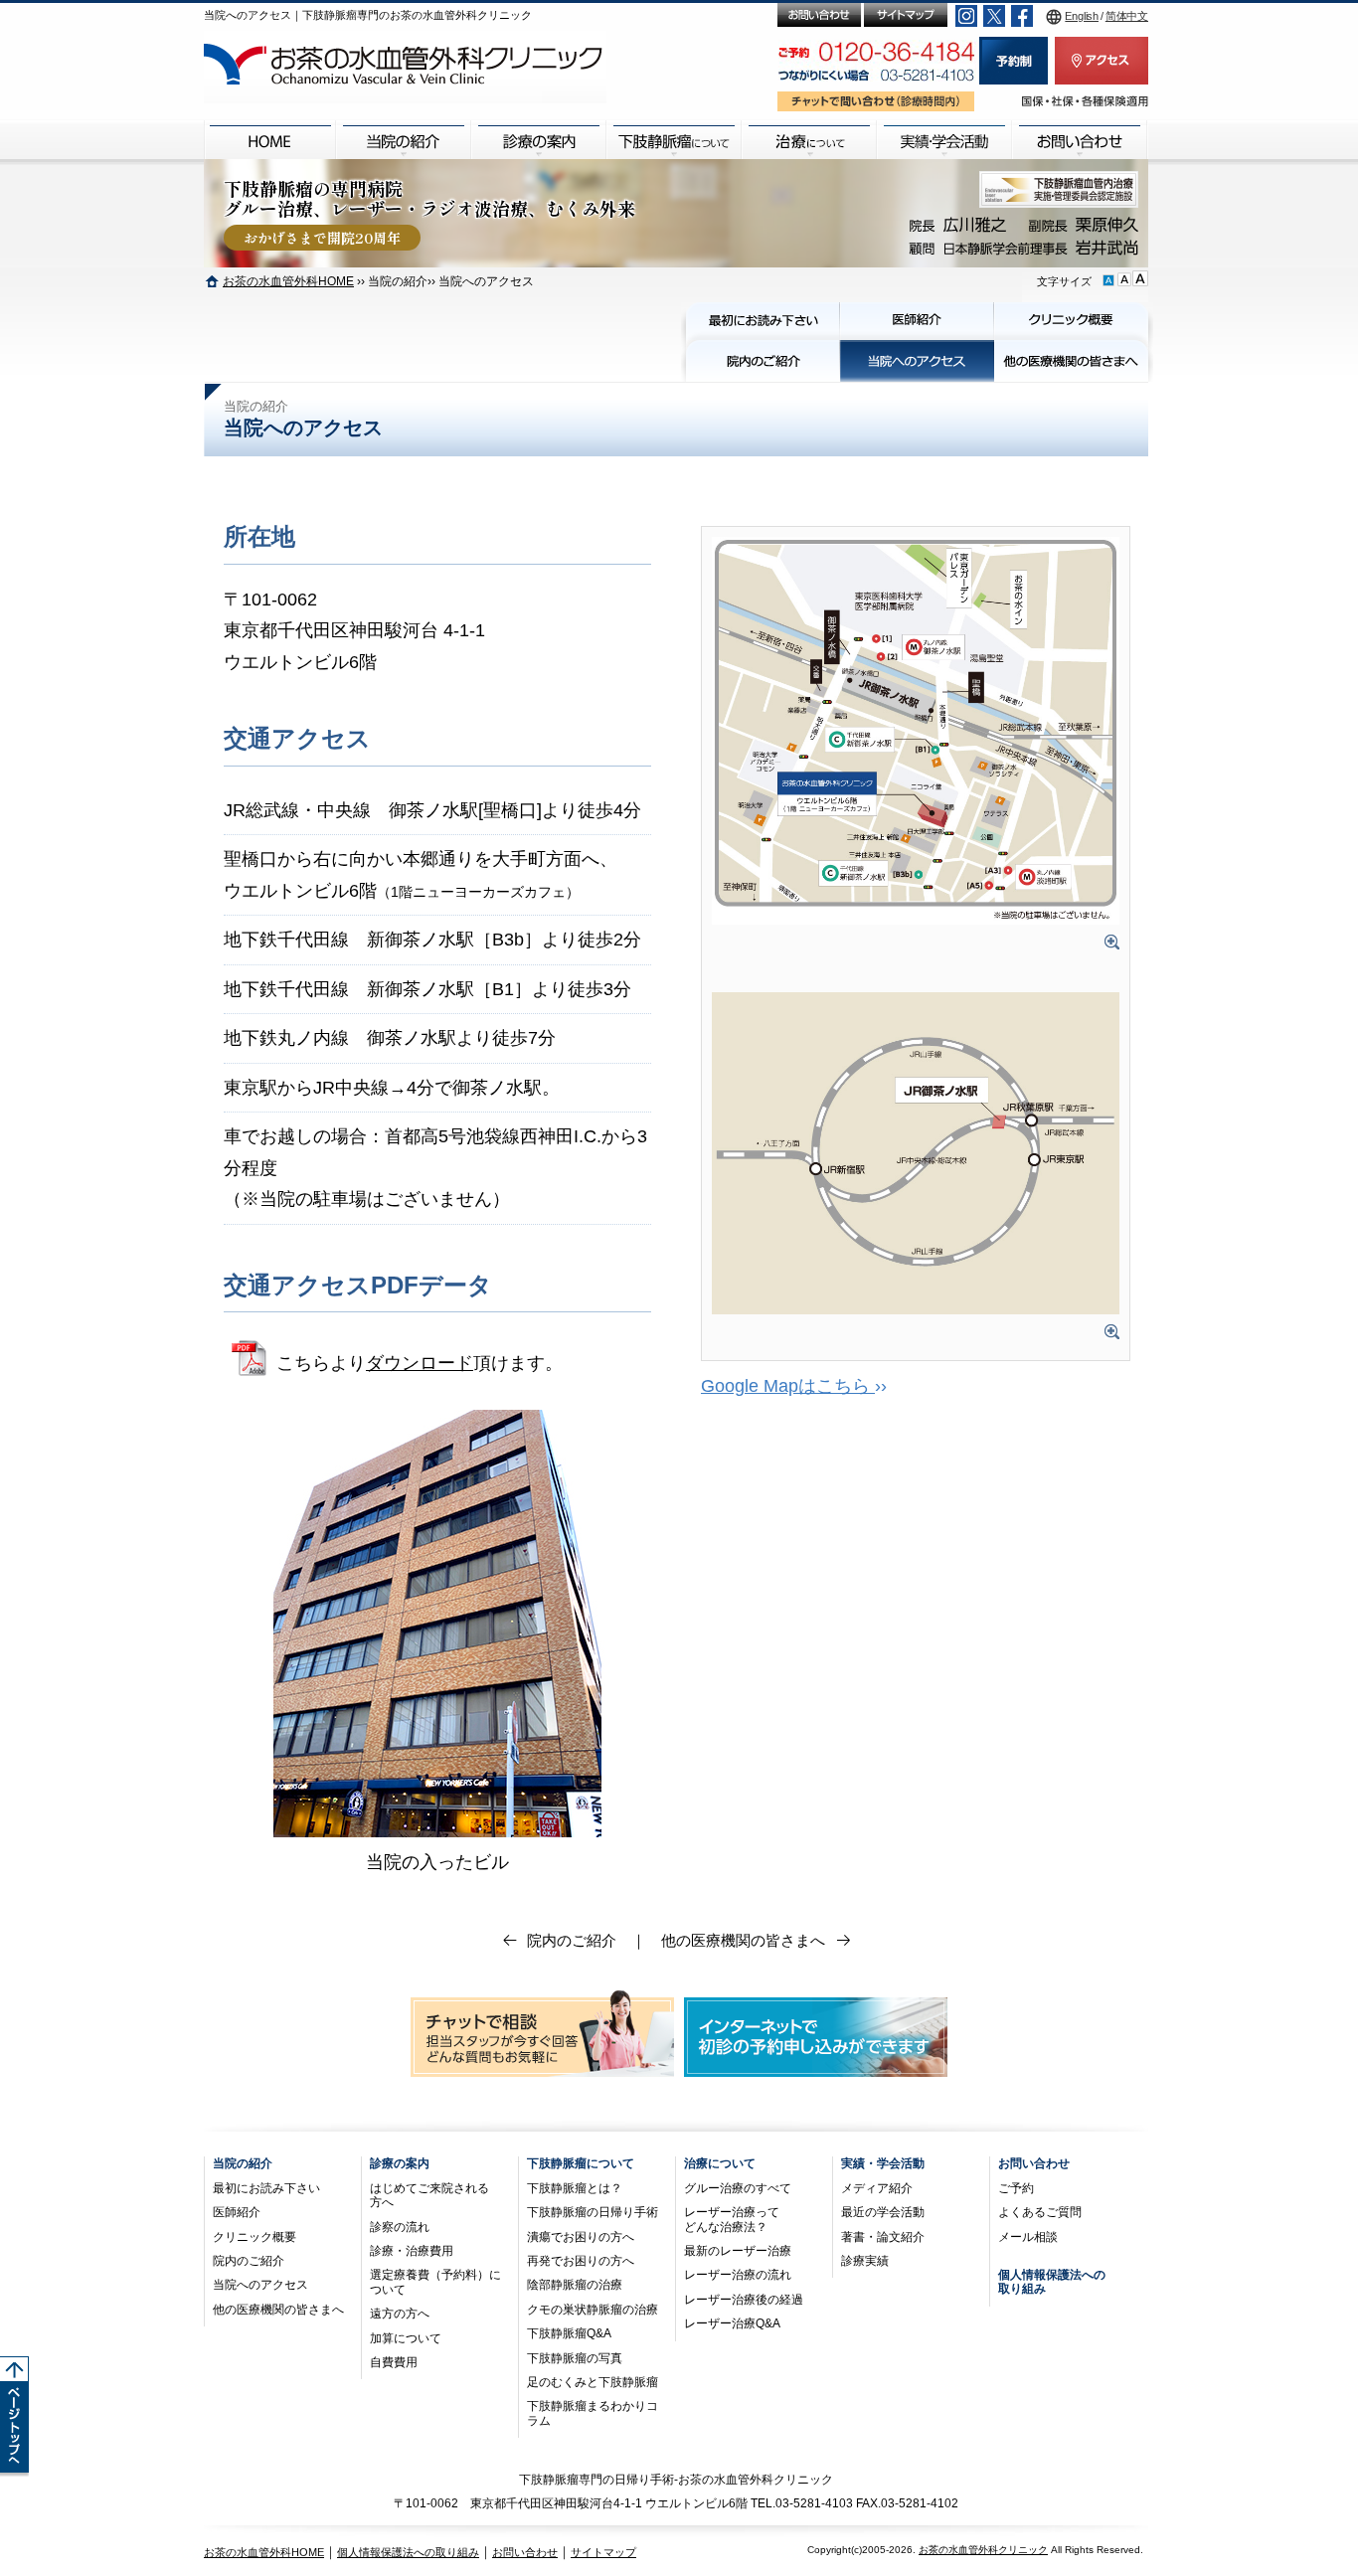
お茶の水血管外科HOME (288, 281)
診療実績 (865, 2261)
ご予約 (1016, 2188)
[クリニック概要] (1071, 321)
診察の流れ (400, 2227)
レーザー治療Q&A (732, 2323)
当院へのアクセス (260, 2285)
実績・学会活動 (883, 2163)
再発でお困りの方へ (581, 2261)
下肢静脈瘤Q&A (569, 2333)
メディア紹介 (877, 2188)
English (1082, 16)
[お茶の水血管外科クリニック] (405, 67)
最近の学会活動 (883, 2212)
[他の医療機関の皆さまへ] (1071, 361)
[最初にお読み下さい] (763, 321)
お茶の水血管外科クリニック (983, 2550)
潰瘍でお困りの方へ (581, 2237)
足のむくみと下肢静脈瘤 (593, 2382)
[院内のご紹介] (763, 361)
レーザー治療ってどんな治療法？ (732, 2219)
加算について (406, 2338)
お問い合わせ (1034, 2163)
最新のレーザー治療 (738, 2251)
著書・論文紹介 (883, 2237)
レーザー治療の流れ (738, 2275)
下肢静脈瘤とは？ (575, 2188)
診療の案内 (400, 2163)
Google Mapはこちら (788, 1386)
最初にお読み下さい (266, 2188)
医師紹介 (237, 2212)
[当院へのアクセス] (917, 361)
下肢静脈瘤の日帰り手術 (593, 2212)
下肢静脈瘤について (581, 2163)
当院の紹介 (243, 2163)
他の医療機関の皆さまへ (743, 1940)
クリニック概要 (255, 2237)
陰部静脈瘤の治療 (575, 2285)
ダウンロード (420, 1363)
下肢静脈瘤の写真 (575, 2358)
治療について (720, 2163)
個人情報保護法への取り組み (408, 2552)
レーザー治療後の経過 (744, 2300)
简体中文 (1127, 16)
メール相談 (1028, 2237)
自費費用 (394, 2362)
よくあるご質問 (1040, 2212)
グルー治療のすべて (738, 2188)
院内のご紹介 (572, 1940)
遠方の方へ (400, 2314)
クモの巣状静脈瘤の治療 (593, 2310)
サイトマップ (603, 2552)
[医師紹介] (917, 321)
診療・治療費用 (412, 2251)
